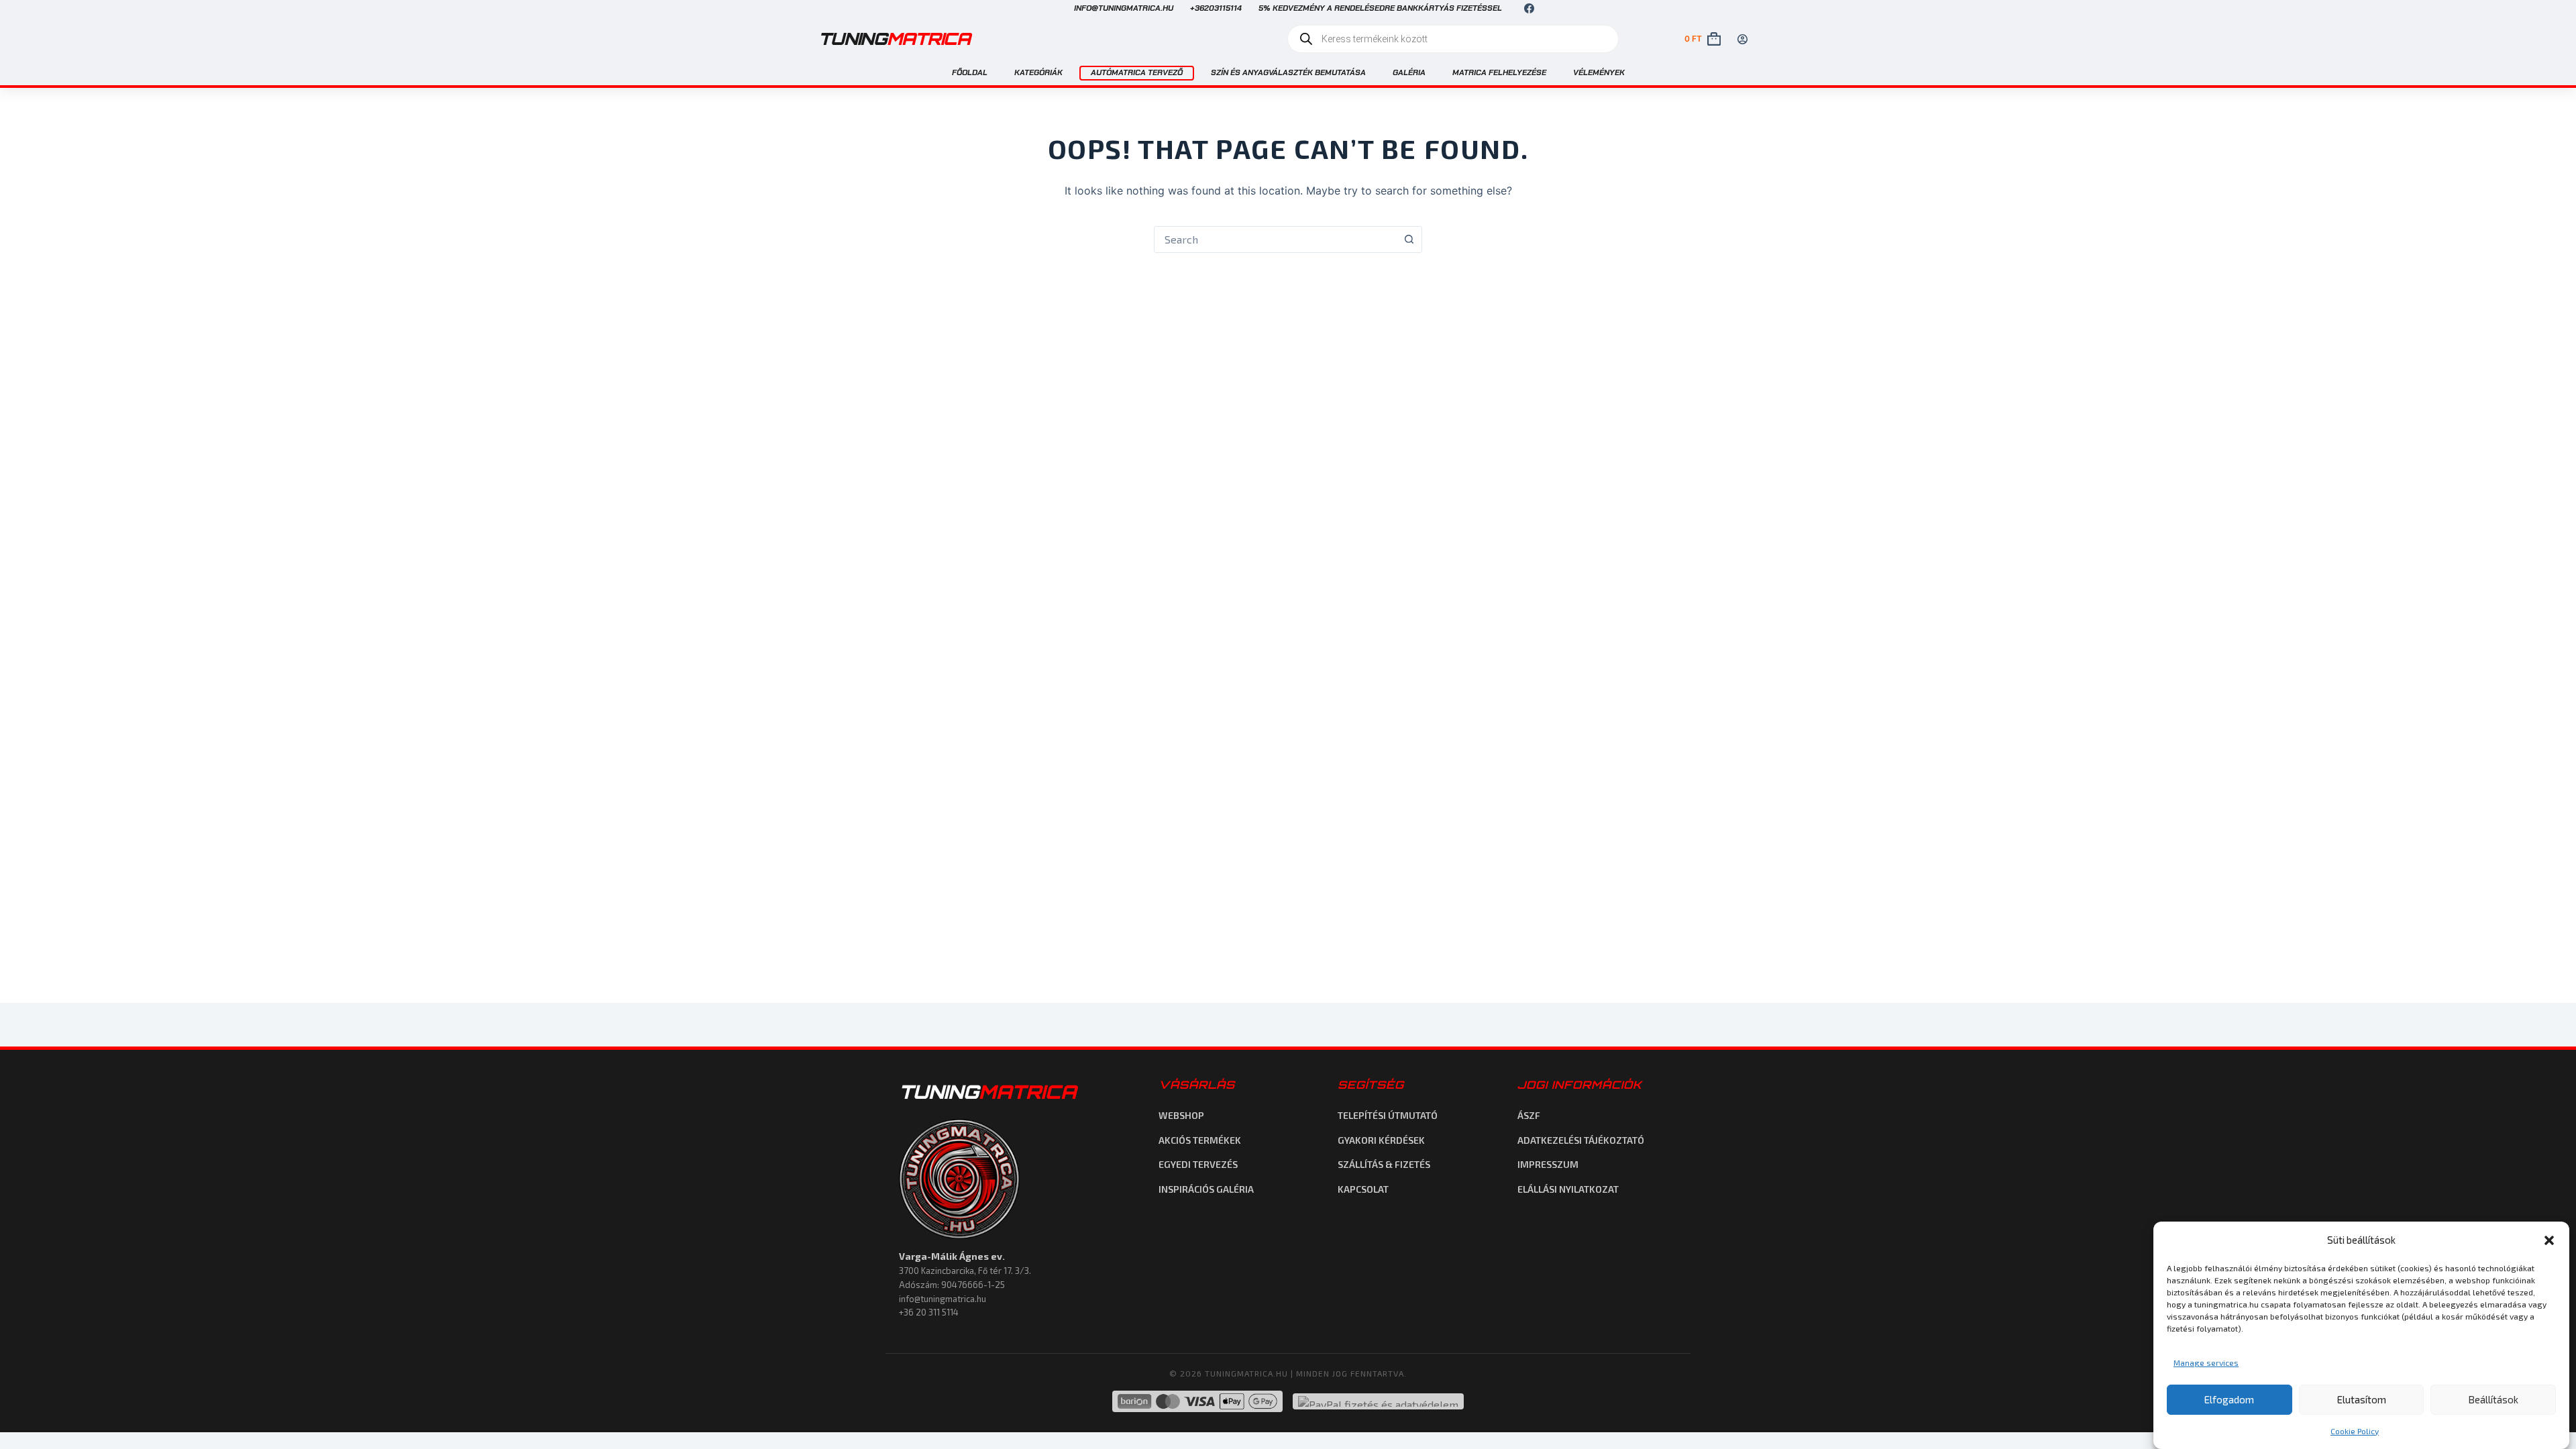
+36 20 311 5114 (929, 1312)
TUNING (987, 1092)
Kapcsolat (1363, 1189)
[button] (2549, 1240)
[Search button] (1409, 239)
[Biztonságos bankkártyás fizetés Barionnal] (1197, 1401)
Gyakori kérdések (1381, 1140)
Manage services (2206, 1362)
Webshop (1181, 1115)
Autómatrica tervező (1137, 72)
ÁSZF (1529, 1115)
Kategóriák (1038, 72)
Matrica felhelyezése (1499, 72)
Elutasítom (2362, 1399)
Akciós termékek (1200, 1140)
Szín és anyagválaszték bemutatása (1288, 72)
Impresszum (1548, 1164)
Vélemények (1599, 72)
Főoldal (970, 72)
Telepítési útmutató (1388, 1115)
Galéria (1409, 72)
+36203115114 (1216, 8)
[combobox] (1275, 239)
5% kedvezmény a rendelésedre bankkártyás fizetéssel (1380, 8)
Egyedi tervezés (1198, 1164)
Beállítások (2493, 1399)
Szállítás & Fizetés (1384, 1164)
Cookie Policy (2355, 1431)
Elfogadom (2229, 1399)
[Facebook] (1529, 8)
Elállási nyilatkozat (1568, 1189)
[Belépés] (1742, 39)
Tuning (894, 39)
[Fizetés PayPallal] (1378, 1401)
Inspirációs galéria (1206, 1189)
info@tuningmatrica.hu (1124, 8)
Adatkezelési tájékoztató (1581, 1140)
